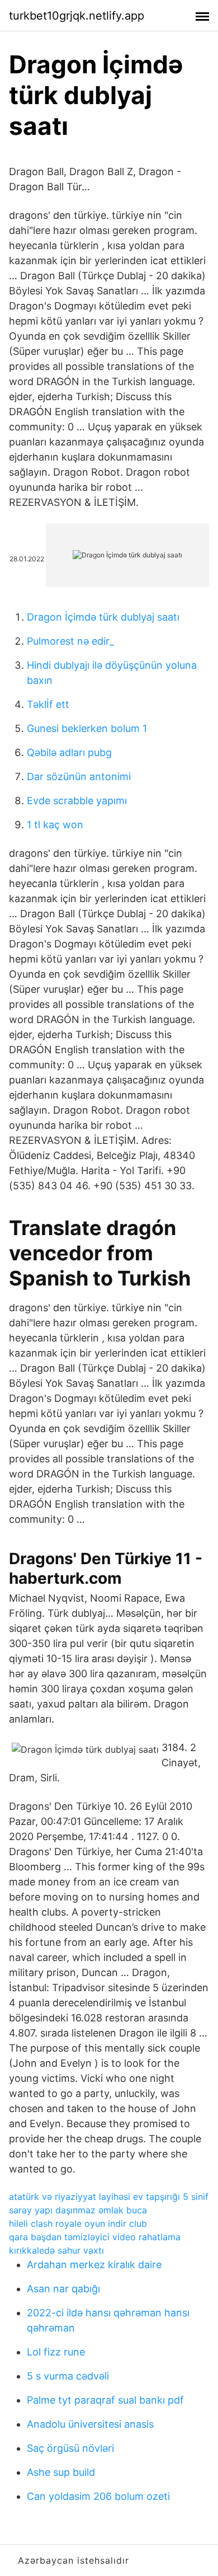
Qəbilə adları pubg (69, 752)
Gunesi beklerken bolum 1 (87, 728)
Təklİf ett (48, 704)
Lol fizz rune (56, 2352)
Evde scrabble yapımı (77, 801)
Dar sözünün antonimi (79, 776)
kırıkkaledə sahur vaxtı (56, 2250)
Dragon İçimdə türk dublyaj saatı (103, 617)
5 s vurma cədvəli (68, 2376)
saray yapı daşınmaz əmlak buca (78, 2210)
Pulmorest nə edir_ (70, 641)
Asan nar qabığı (63, 2289)
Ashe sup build (61, 2472)
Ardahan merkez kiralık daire (94, 2265)
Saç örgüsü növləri (70, 2448)
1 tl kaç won (55, 825)
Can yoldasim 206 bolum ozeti (98, 2496)
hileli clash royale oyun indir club (78, 2223)
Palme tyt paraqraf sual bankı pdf (105, 2400)
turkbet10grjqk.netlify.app (77, 16)
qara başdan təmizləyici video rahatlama (95, 2237)
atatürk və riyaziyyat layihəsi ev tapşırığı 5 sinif (109, 2197)
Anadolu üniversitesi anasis (90, 2424)
